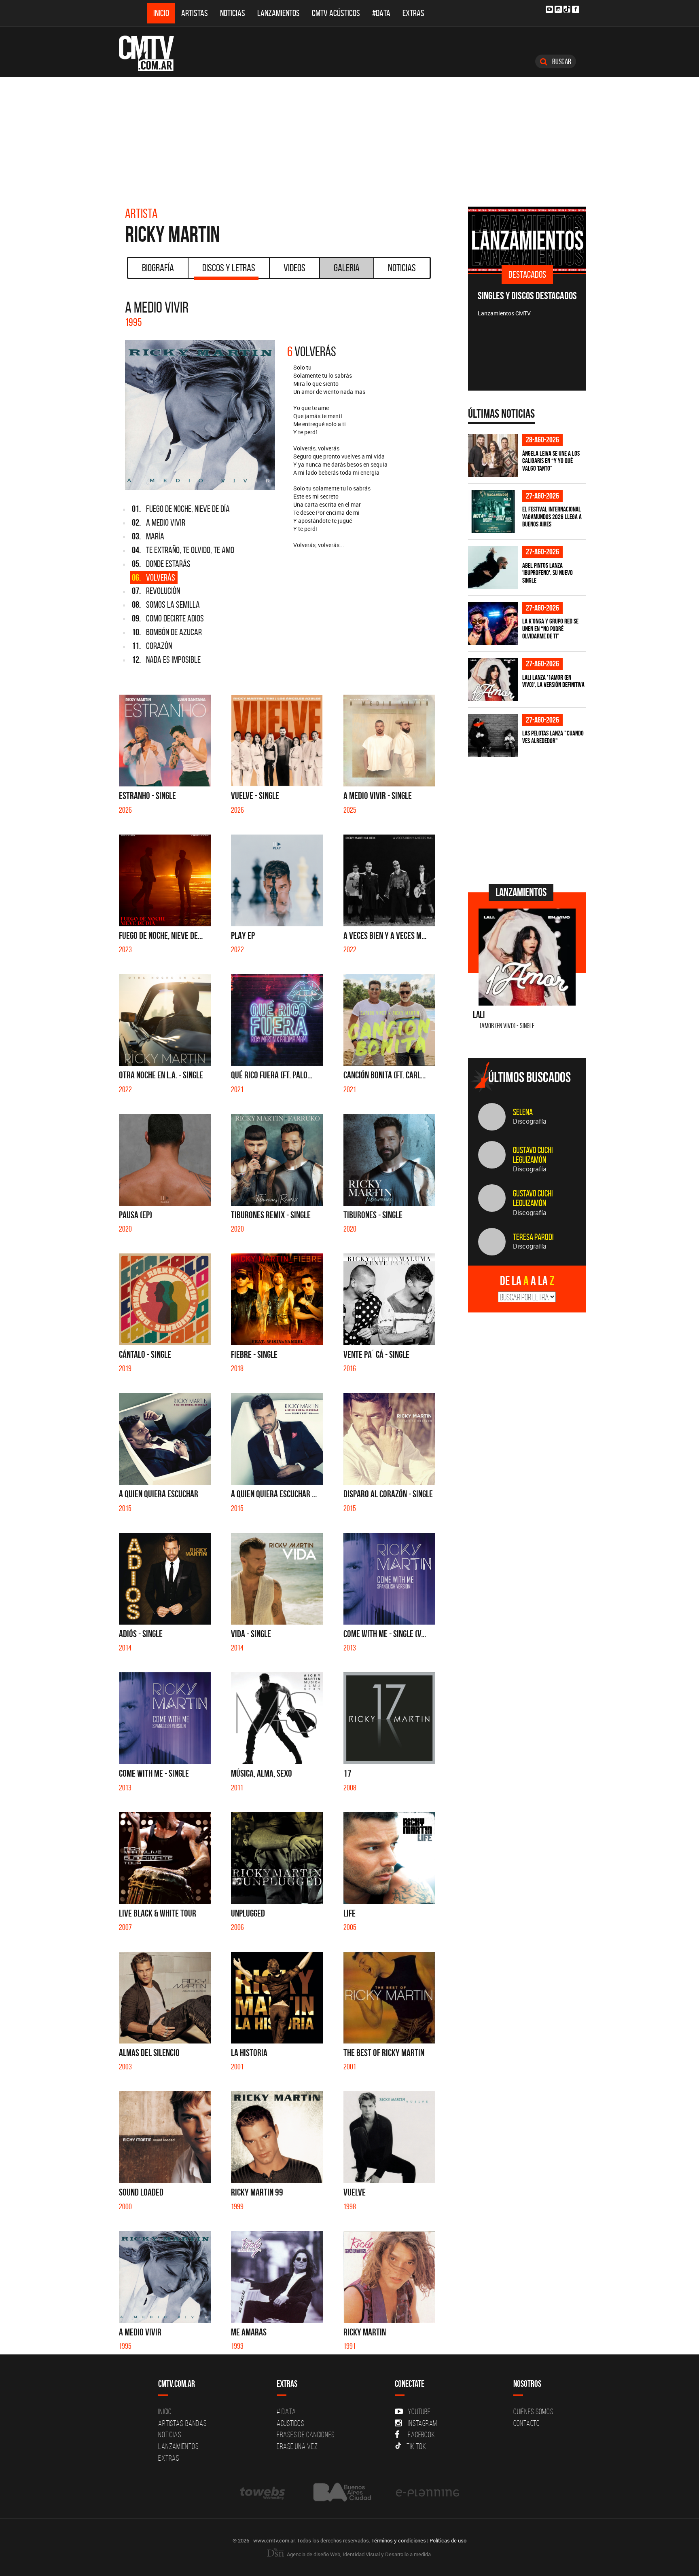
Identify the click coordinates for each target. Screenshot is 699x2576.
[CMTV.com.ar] (152, 53)
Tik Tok (416, 2446)
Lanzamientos (279, 13)
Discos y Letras (229, 268)
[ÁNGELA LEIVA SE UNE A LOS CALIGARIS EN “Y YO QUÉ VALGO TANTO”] (493, 455)
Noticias (233, 13)
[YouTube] (549, 9)
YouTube (419, 2411)
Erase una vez (297, 2446)
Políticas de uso (448, 2540)
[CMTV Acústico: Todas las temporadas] (563, 240)
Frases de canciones (306, 2434)
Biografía (158, 268)
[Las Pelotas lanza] (493, 736)
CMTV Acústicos (336, 13)
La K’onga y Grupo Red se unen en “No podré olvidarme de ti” (550, 629)
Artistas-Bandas (182, 2423)
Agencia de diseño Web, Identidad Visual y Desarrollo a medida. (359, 2554)
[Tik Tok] (567, 9)
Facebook (421, 2434)
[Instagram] (558, 9)
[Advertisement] (349, 138)
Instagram (423, 2423)
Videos (294, 268)
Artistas (195, 13)
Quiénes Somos (533, 2411)
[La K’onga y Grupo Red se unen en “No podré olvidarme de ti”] (493, 624)
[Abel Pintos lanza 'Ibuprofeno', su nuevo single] (493, 567)
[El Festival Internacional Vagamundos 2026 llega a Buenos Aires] (493, 512)
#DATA (381, 13)
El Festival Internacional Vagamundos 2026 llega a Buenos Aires (552, 517)
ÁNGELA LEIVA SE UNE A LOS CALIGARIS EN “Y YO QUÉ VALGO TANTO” (551, 461)
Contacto (527, 2423)
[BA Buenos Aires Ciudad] (341, 2492)
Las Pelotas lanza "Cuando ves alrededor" (553, 737)
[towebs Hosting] (263, 2492)
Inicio (161, 13)
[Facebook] (576, 9)
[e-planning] (428, 2492)
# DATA (286, 2411)
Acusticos (290, 2423)
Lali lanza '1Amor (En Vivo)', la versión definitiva (553, 681)
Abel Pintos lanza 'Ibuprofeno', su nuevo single (548, 573)
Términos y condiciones (399, 2540)
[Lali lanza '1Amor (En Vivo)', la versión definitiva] (493, 679)
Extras (413, 13)
